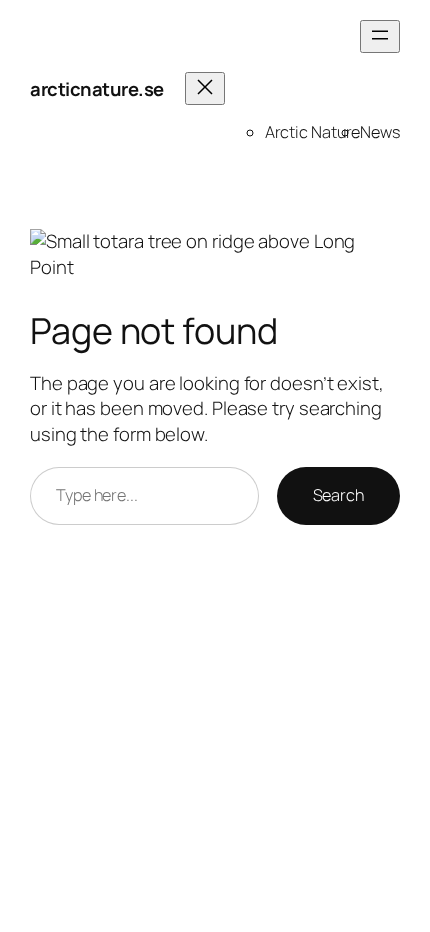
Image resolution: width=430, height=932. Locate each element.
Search (338, 495)
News (380, 132)
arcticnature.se (97, 89)
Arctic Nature (313, 132)
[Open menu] (380, 36)
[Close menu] (205, 88)
